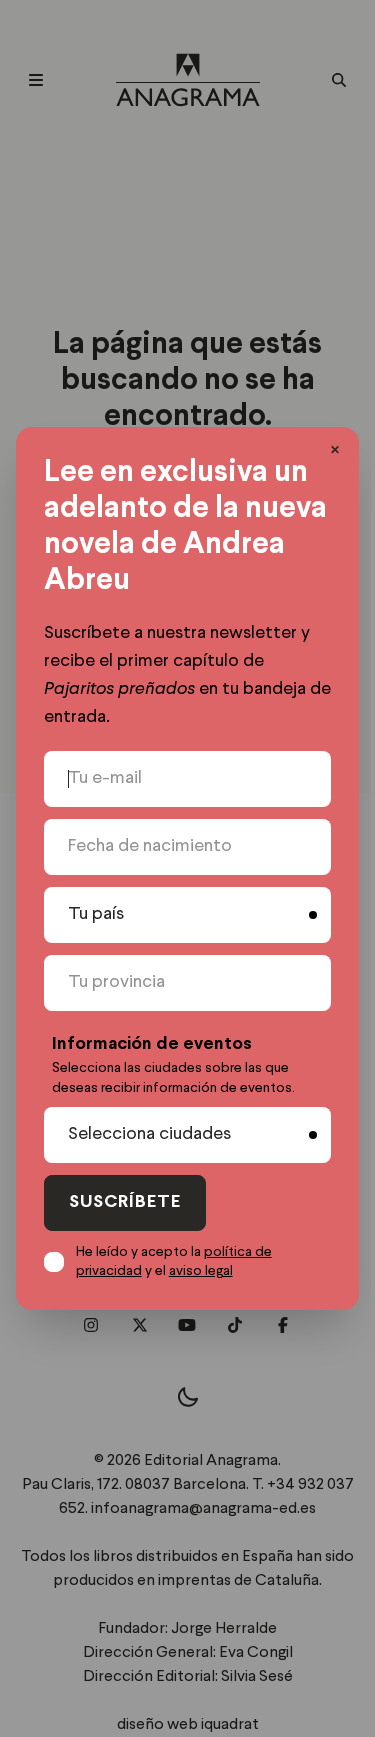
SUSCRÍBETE (125, 1202)
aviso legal (201, 1271)
